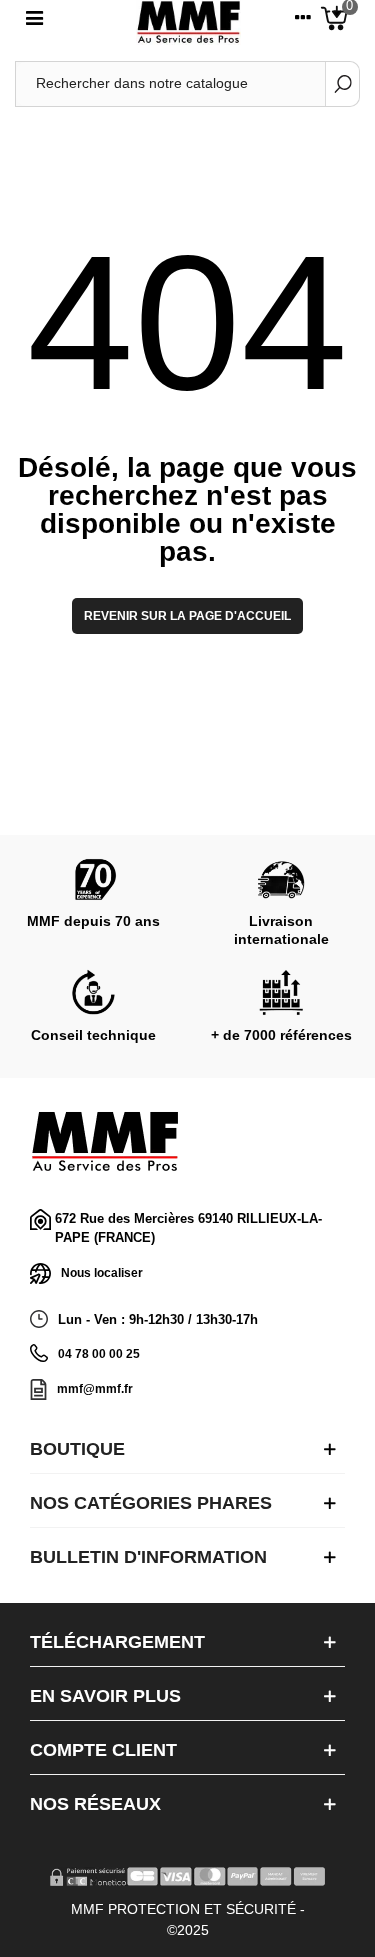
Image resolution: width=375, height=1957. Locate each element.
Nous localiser (102, 1272)
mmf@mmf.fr (95, 1389)
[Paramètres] (303, 22)
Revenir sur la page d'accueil (187, 616)
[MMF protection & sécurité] (188, 22)
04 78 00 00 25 (99, 1354)
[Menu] (34, 22)
